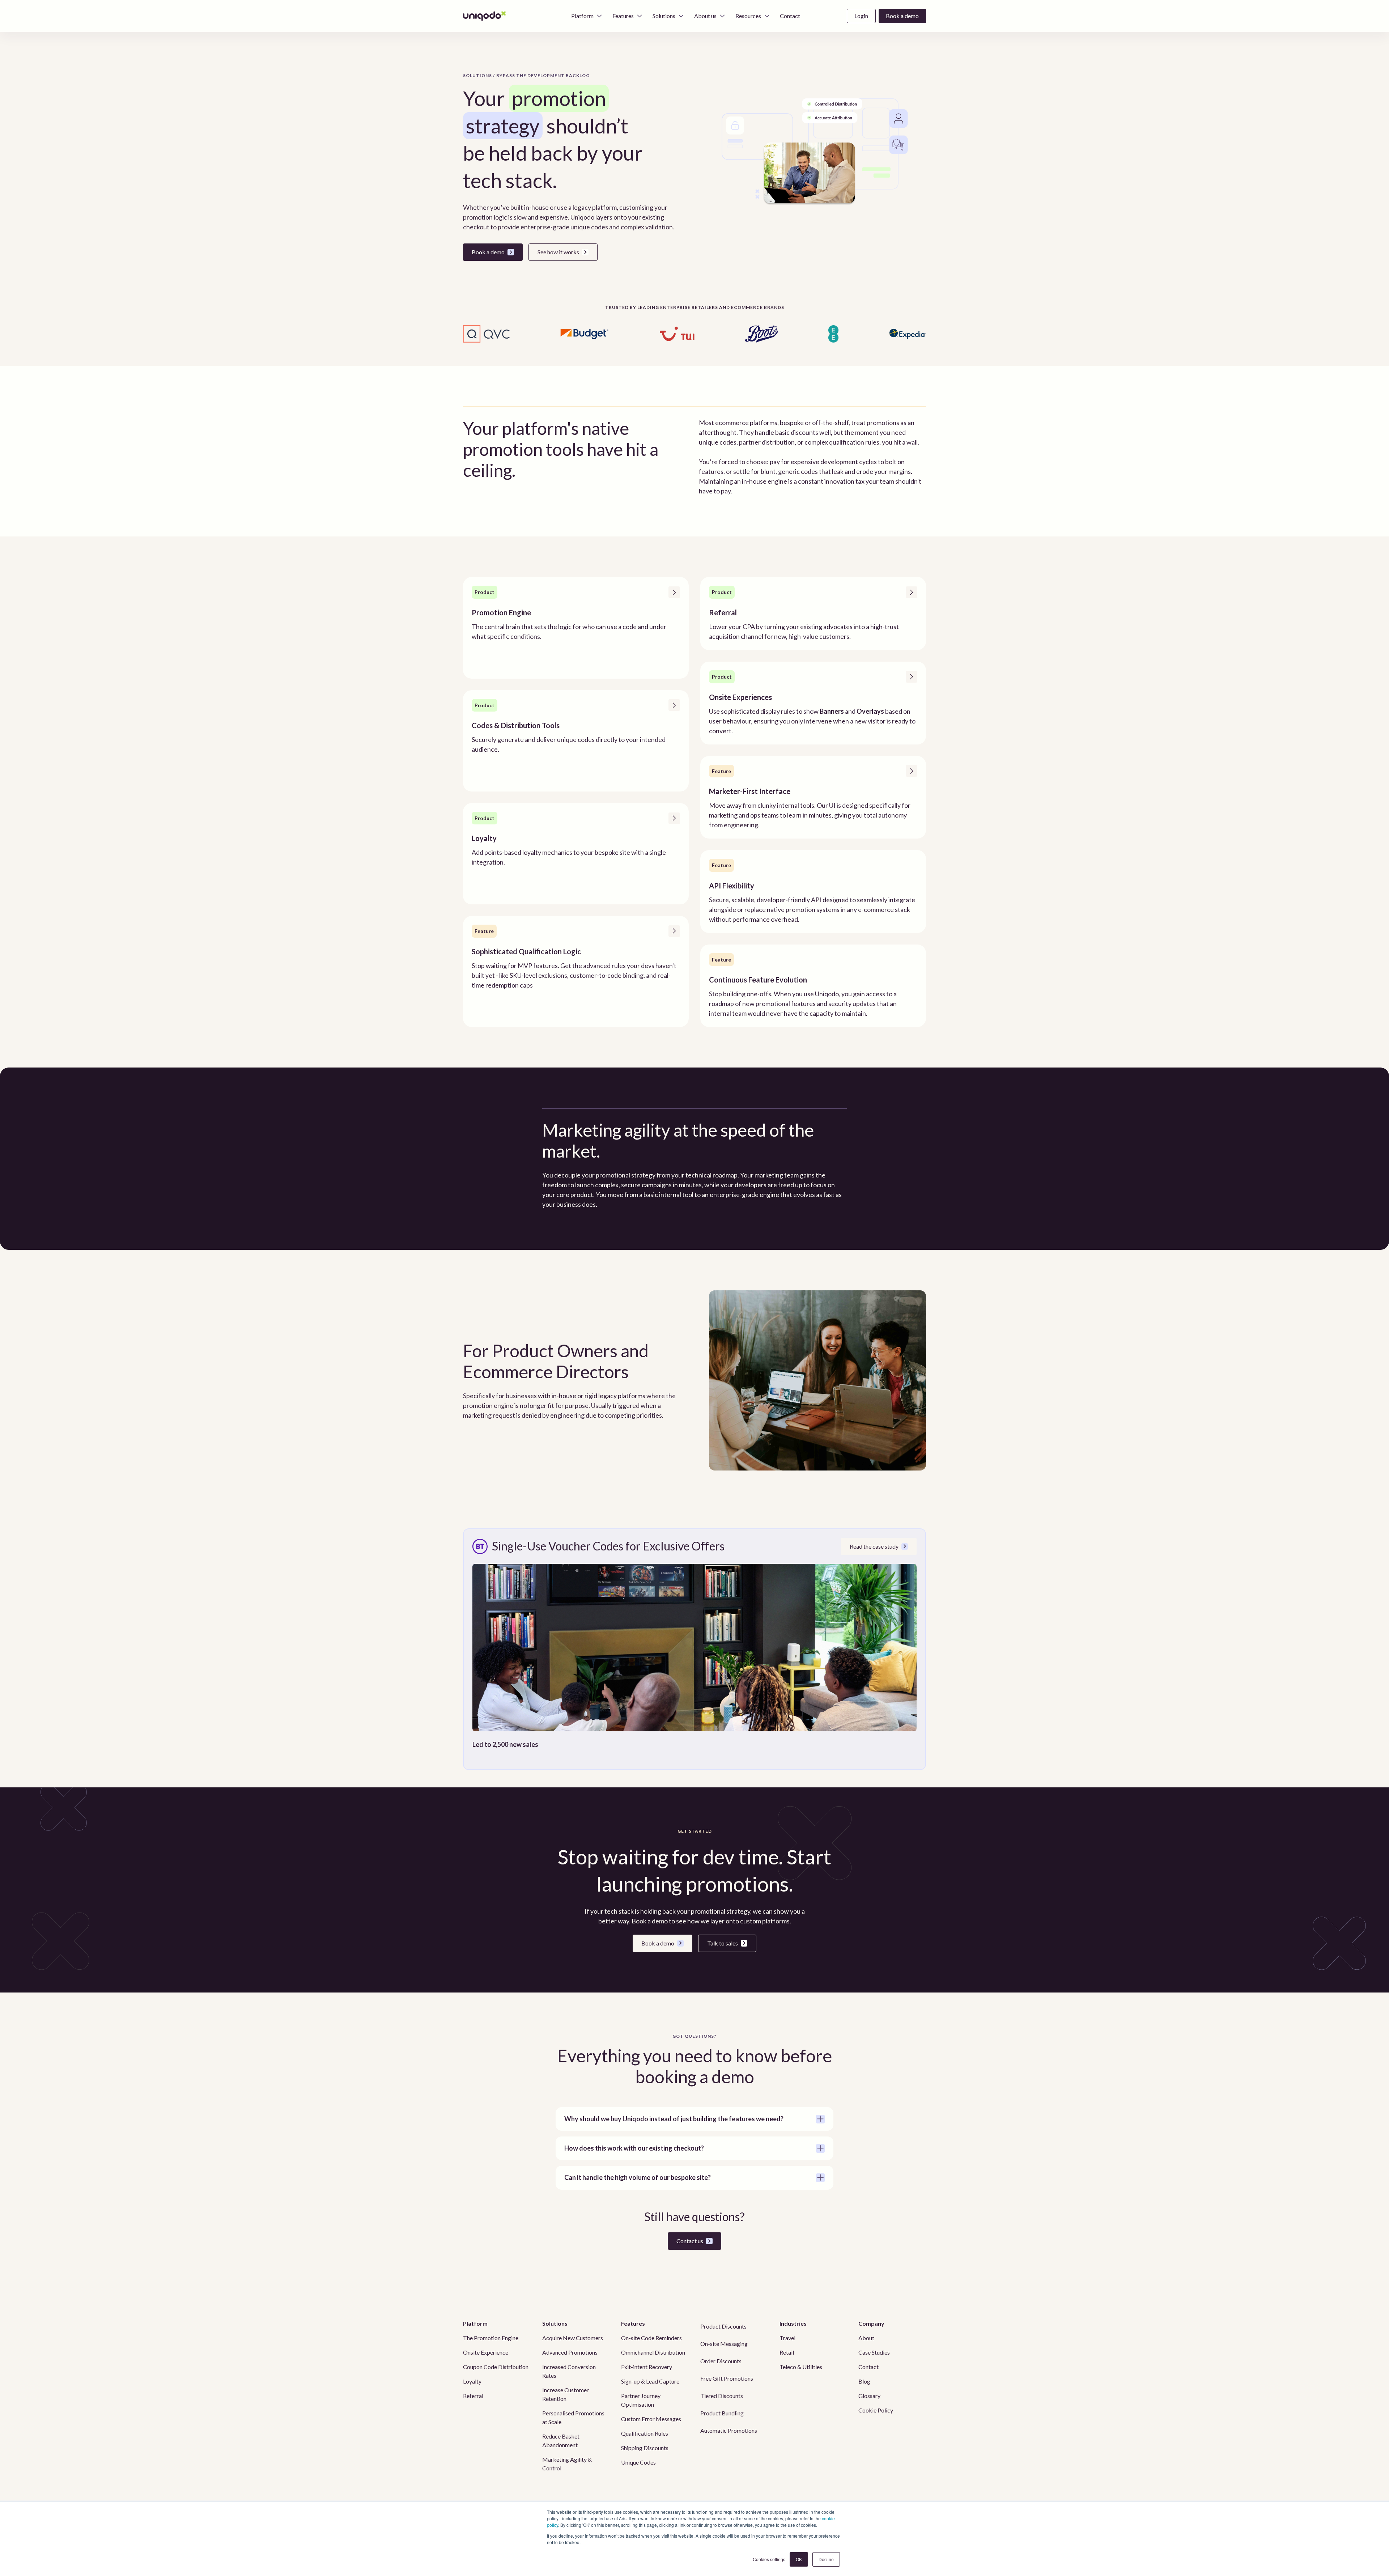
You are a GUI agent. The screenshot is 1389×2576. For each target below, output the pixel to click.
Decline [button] (826, 2559)
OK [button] (799, 2559)
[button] (587, 16)
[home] (485, 16)
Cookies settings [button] (769, 2559)
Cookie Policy (876, 2410)
